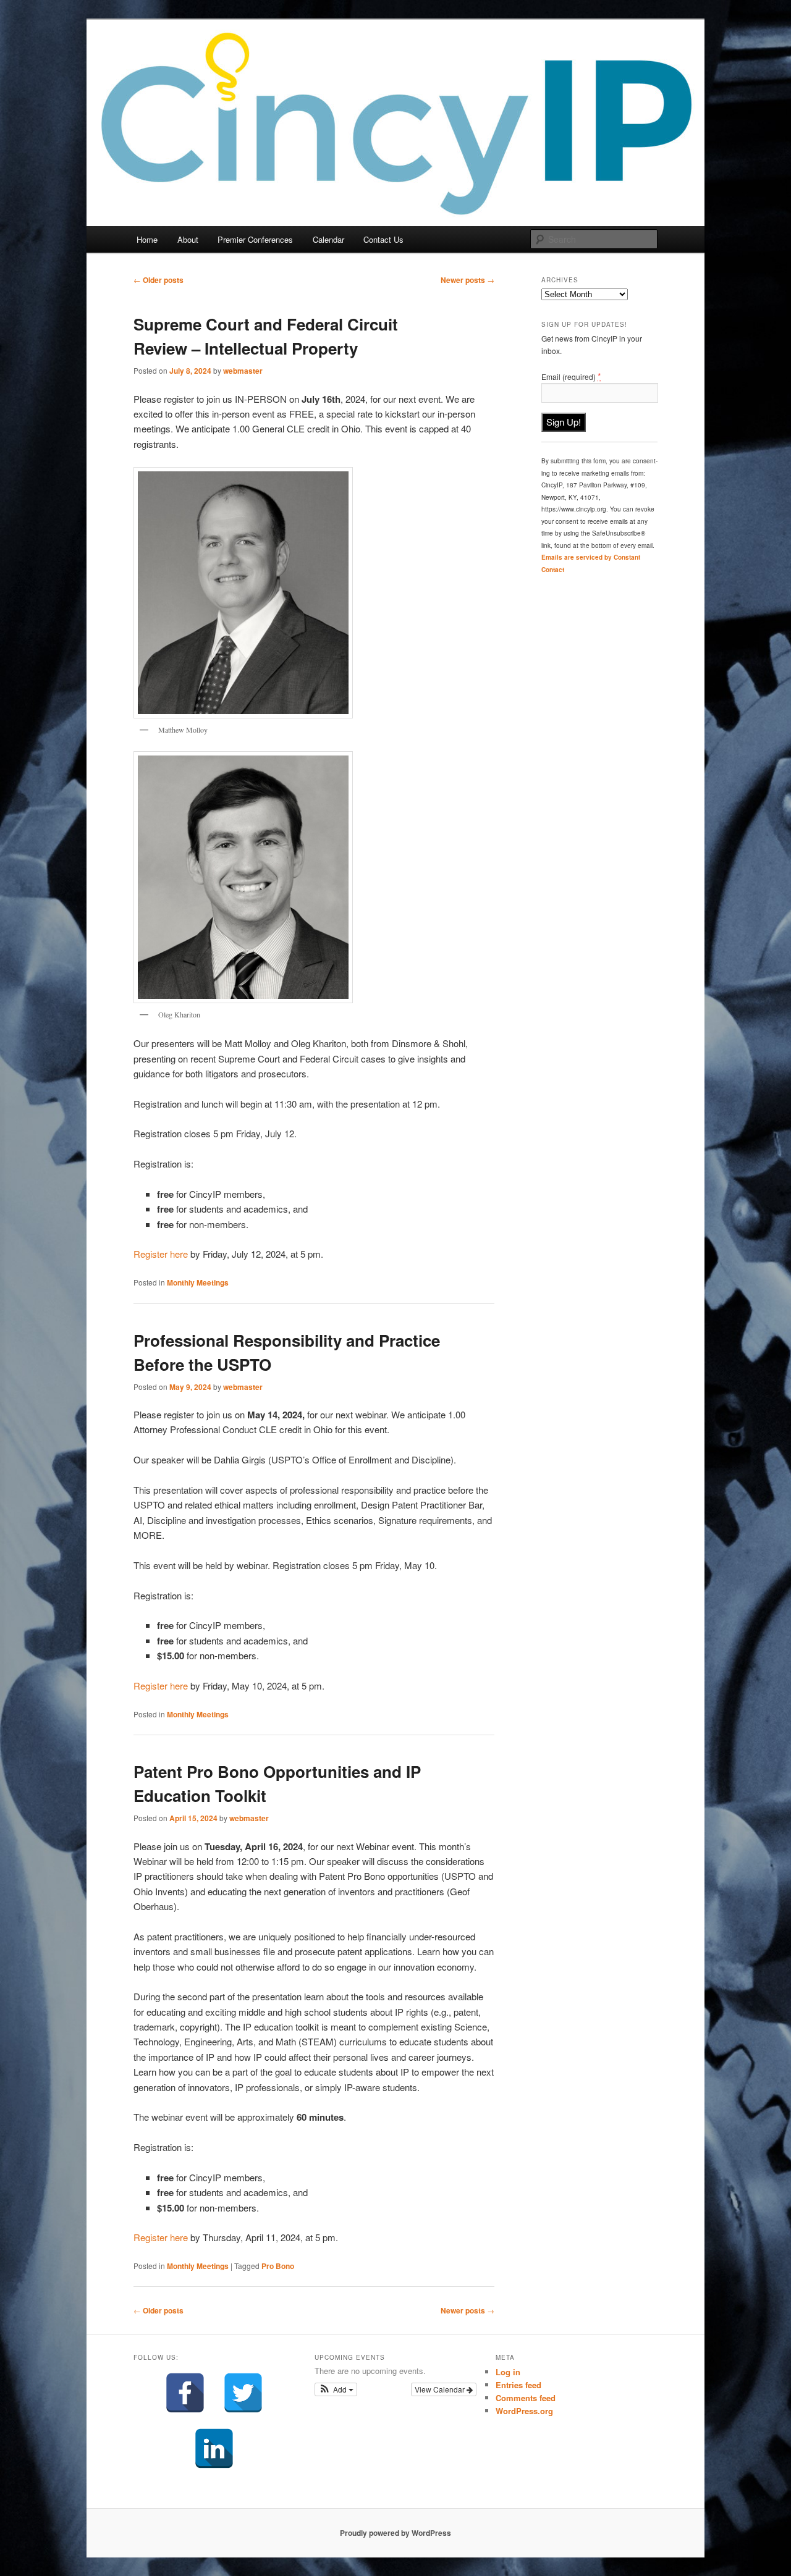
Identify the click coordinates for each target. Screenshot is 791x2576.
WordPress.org (524, 2411)
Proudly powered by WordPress (395, 2533)
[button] (336, 2389)
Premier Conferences (255, 239)
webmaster (243, 371)
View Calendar (441, 2389)
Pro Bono (278, 2266)
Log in (508, 2372)
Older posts (159, 280)
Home (147, 239)
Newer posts (467, 280)
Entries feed (518, 2385)
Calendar (328, 239)
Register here (161, 1254)
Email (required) (571, 376)
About (188, 239)
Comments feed (526, 2398)
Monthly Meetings (198, 1282)
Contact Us (383, 239)
